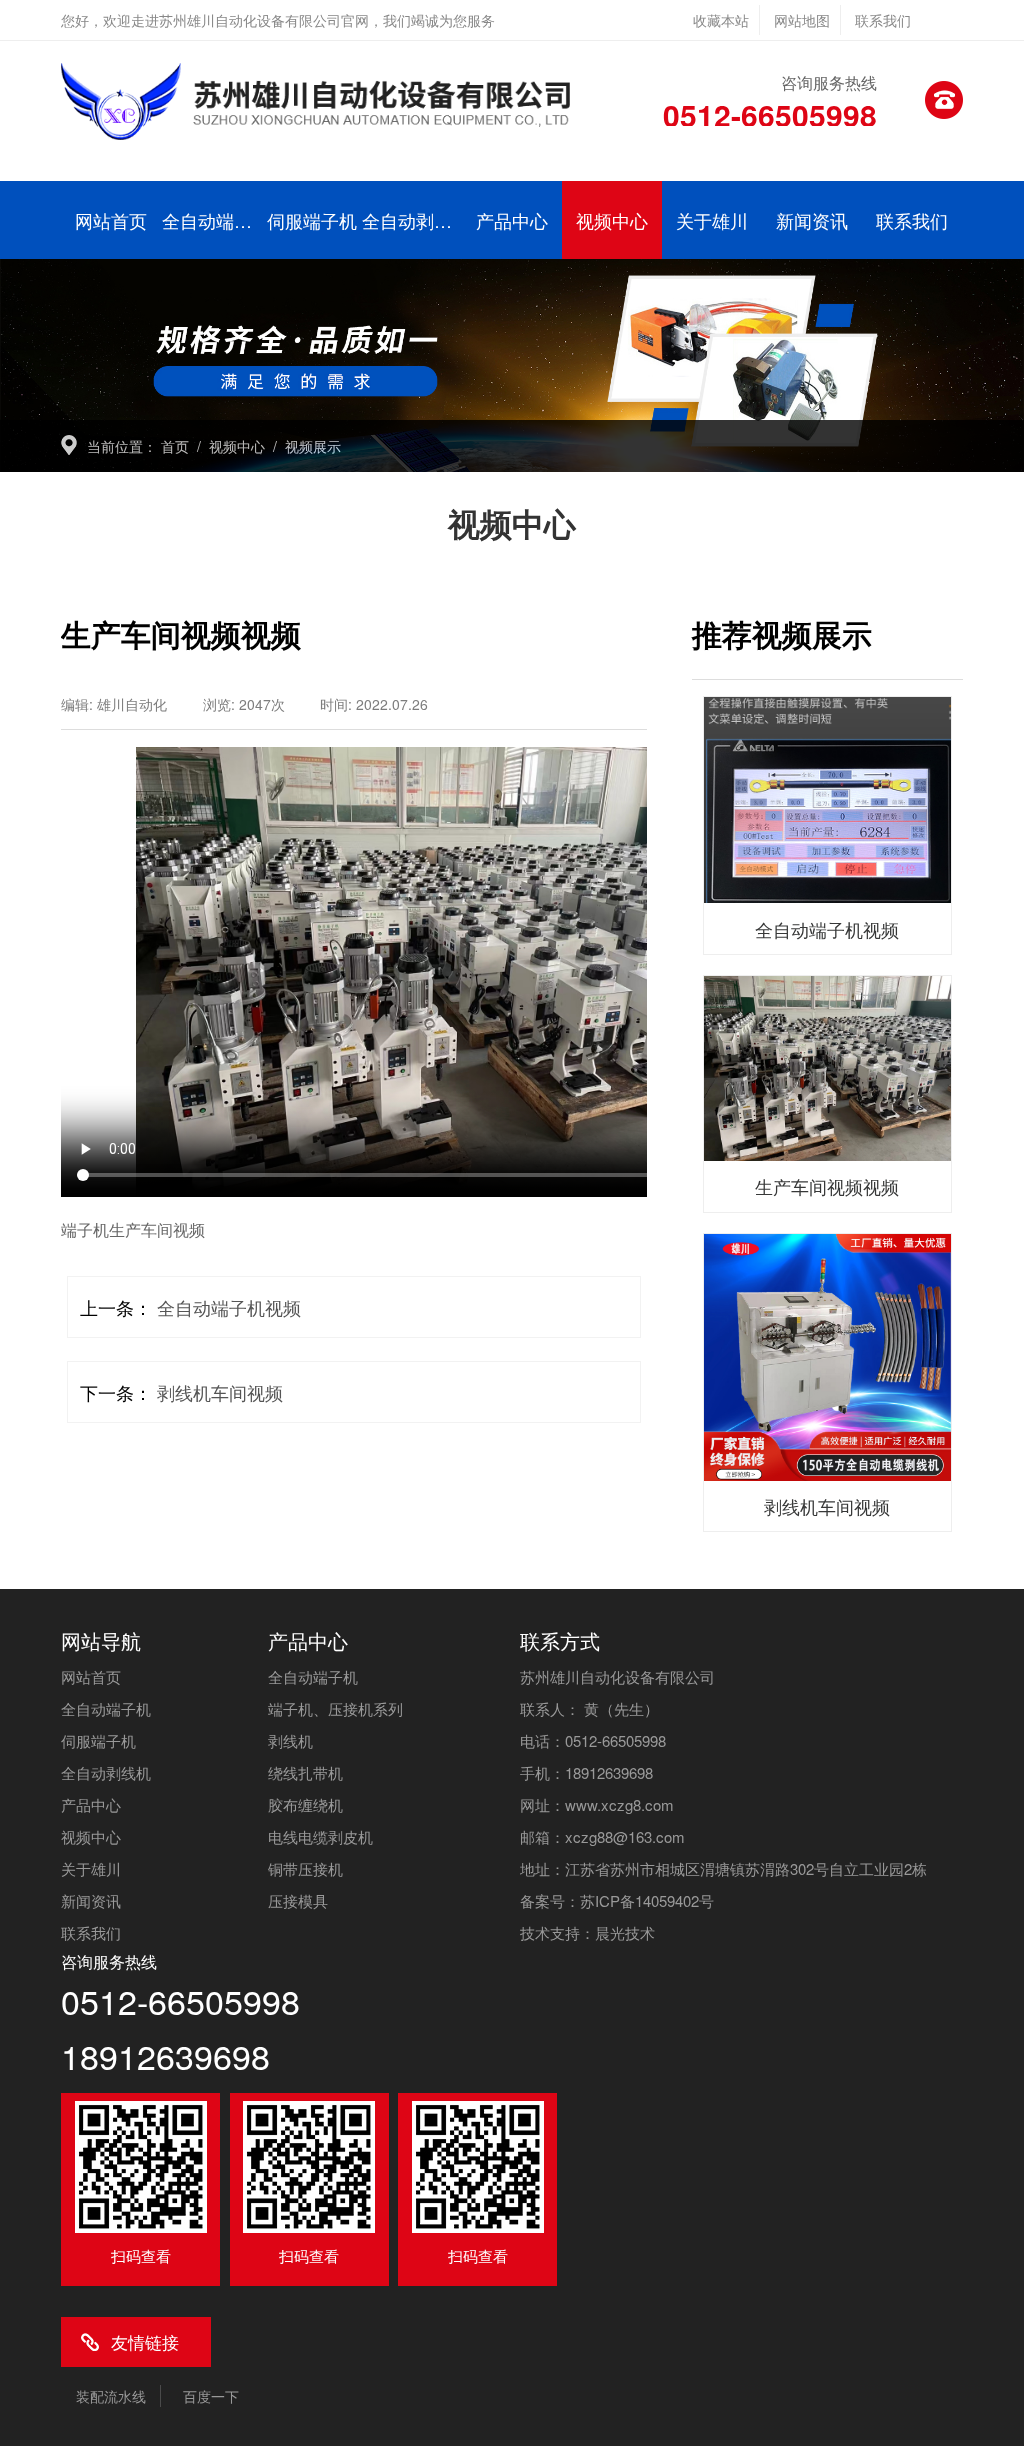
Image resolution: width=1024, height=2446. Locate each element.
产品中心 (512, 220)
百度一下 (211, 2396)
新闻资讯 (812, 220)
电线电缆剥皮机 (320, 1836)
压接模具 (298, 1900)
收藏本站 (721, 20)
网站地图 (802, 20)
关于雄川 (712, 220)
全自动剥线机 (412, 220)
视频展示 (313, 446)
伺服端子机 (312, 220)
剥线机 (290, 1740)
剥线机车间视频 (220, 1392)
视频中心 (612, 220)
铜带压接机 (305, 1868)
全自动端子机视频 (229, 1307)
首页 (175, 446)
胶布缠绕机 (305, 1804)
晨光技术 (625, 1932)
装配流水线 (111, 2396)
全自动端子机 (212, 220)
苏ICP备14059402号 (647, 1900)
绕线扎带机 (305, 1772)
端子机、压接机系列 (335, 1708)
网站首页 (111, 220)
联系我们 (883, 20)
